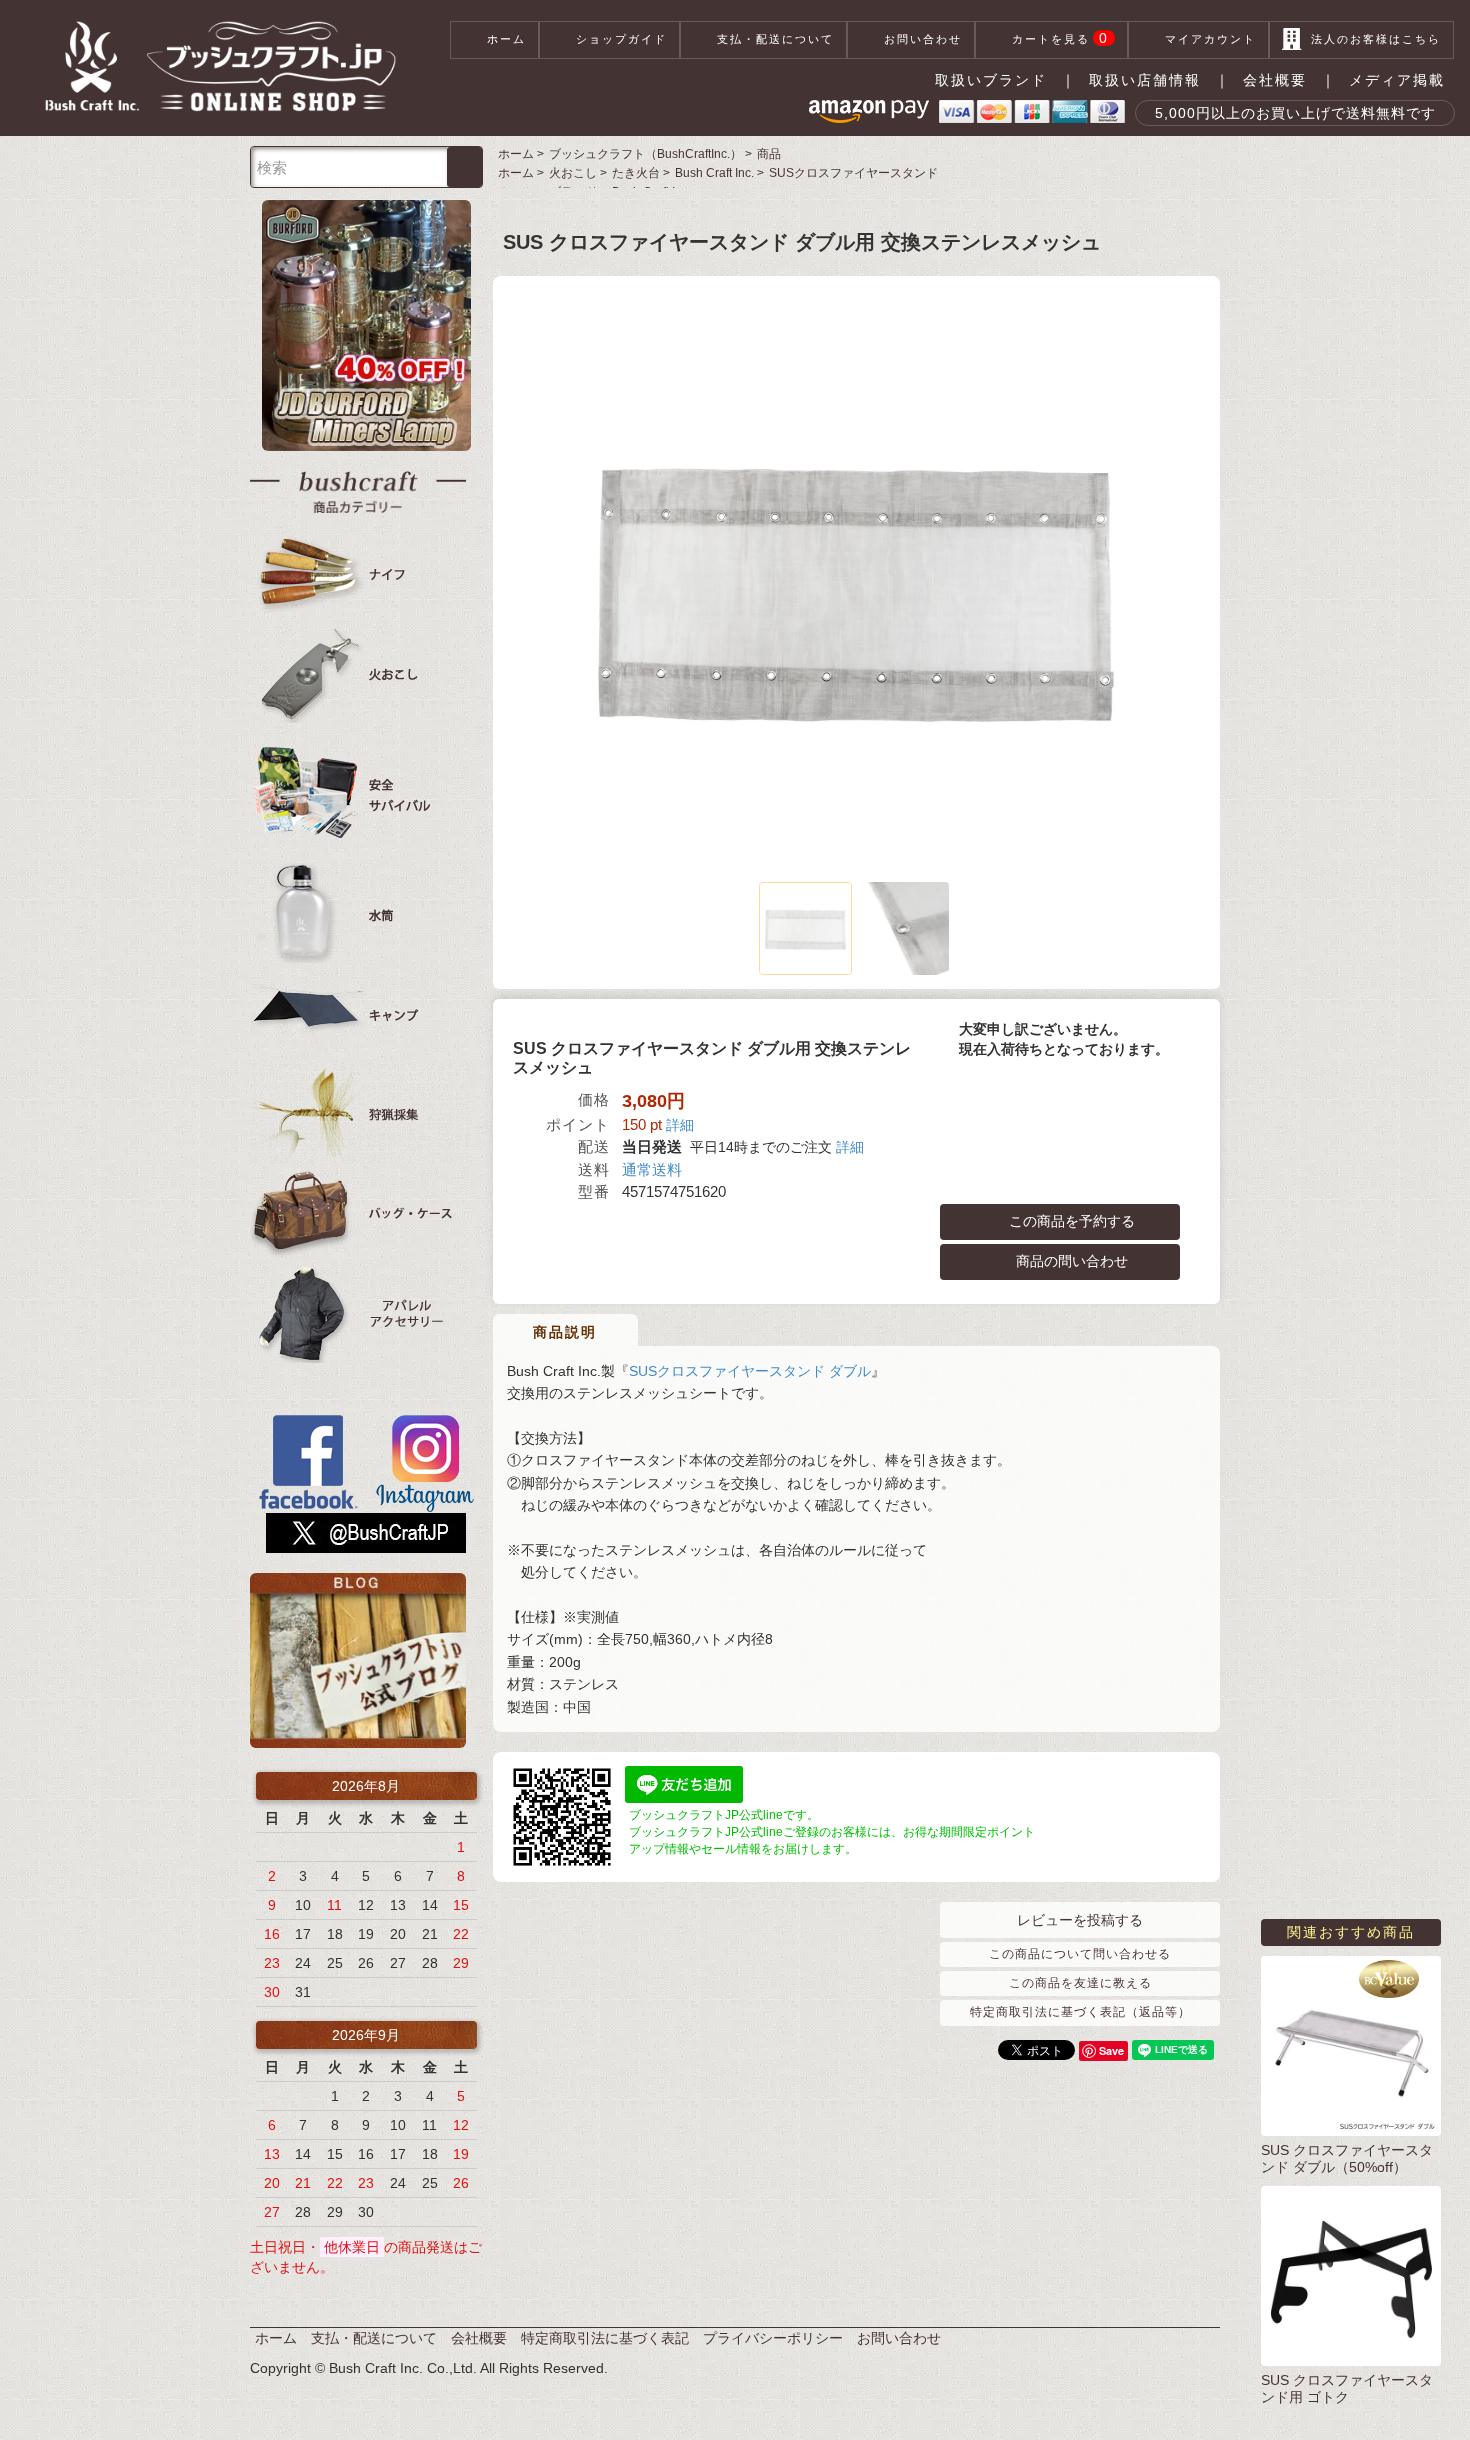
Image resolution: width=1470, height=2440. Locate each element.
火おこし (573, 173)
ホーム (506, 39)
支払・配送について (775, 39)
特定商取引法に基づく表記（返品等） (1080, 2012)
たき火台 (636, 173)
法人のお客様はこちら (1376, 39)
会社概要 (1275, 80)
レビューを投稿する (1080, 1920)
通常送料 (652, 1169)
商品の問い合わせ (1072, 1260)
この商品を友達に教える (1080, 1983)
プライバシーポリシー (773, 2338)
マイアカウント (1210, 39)
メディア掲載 (1397, 80)
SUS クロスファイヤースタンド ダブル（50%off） (1347, 2158)
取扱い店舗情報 (1145, 80)
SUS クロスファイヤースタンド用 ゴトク (1347, 2388)
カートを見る (1060, 38)
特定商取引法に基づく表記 (605, 2338)
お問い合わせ (923, 39)
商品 (769, 154)
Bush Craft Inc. (714, 173)
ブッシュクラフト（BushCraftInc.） (645, 154)
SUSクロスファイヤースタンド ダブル (750, 1371)
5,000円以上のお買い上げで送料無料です (1295, 113)
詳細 (680, 1125)
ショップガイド (621, 39)
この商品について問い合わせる (1080, 1954)
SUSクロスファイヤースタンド (853, 173)
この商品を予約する (1072, 1220)
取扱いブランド (991, 80)
